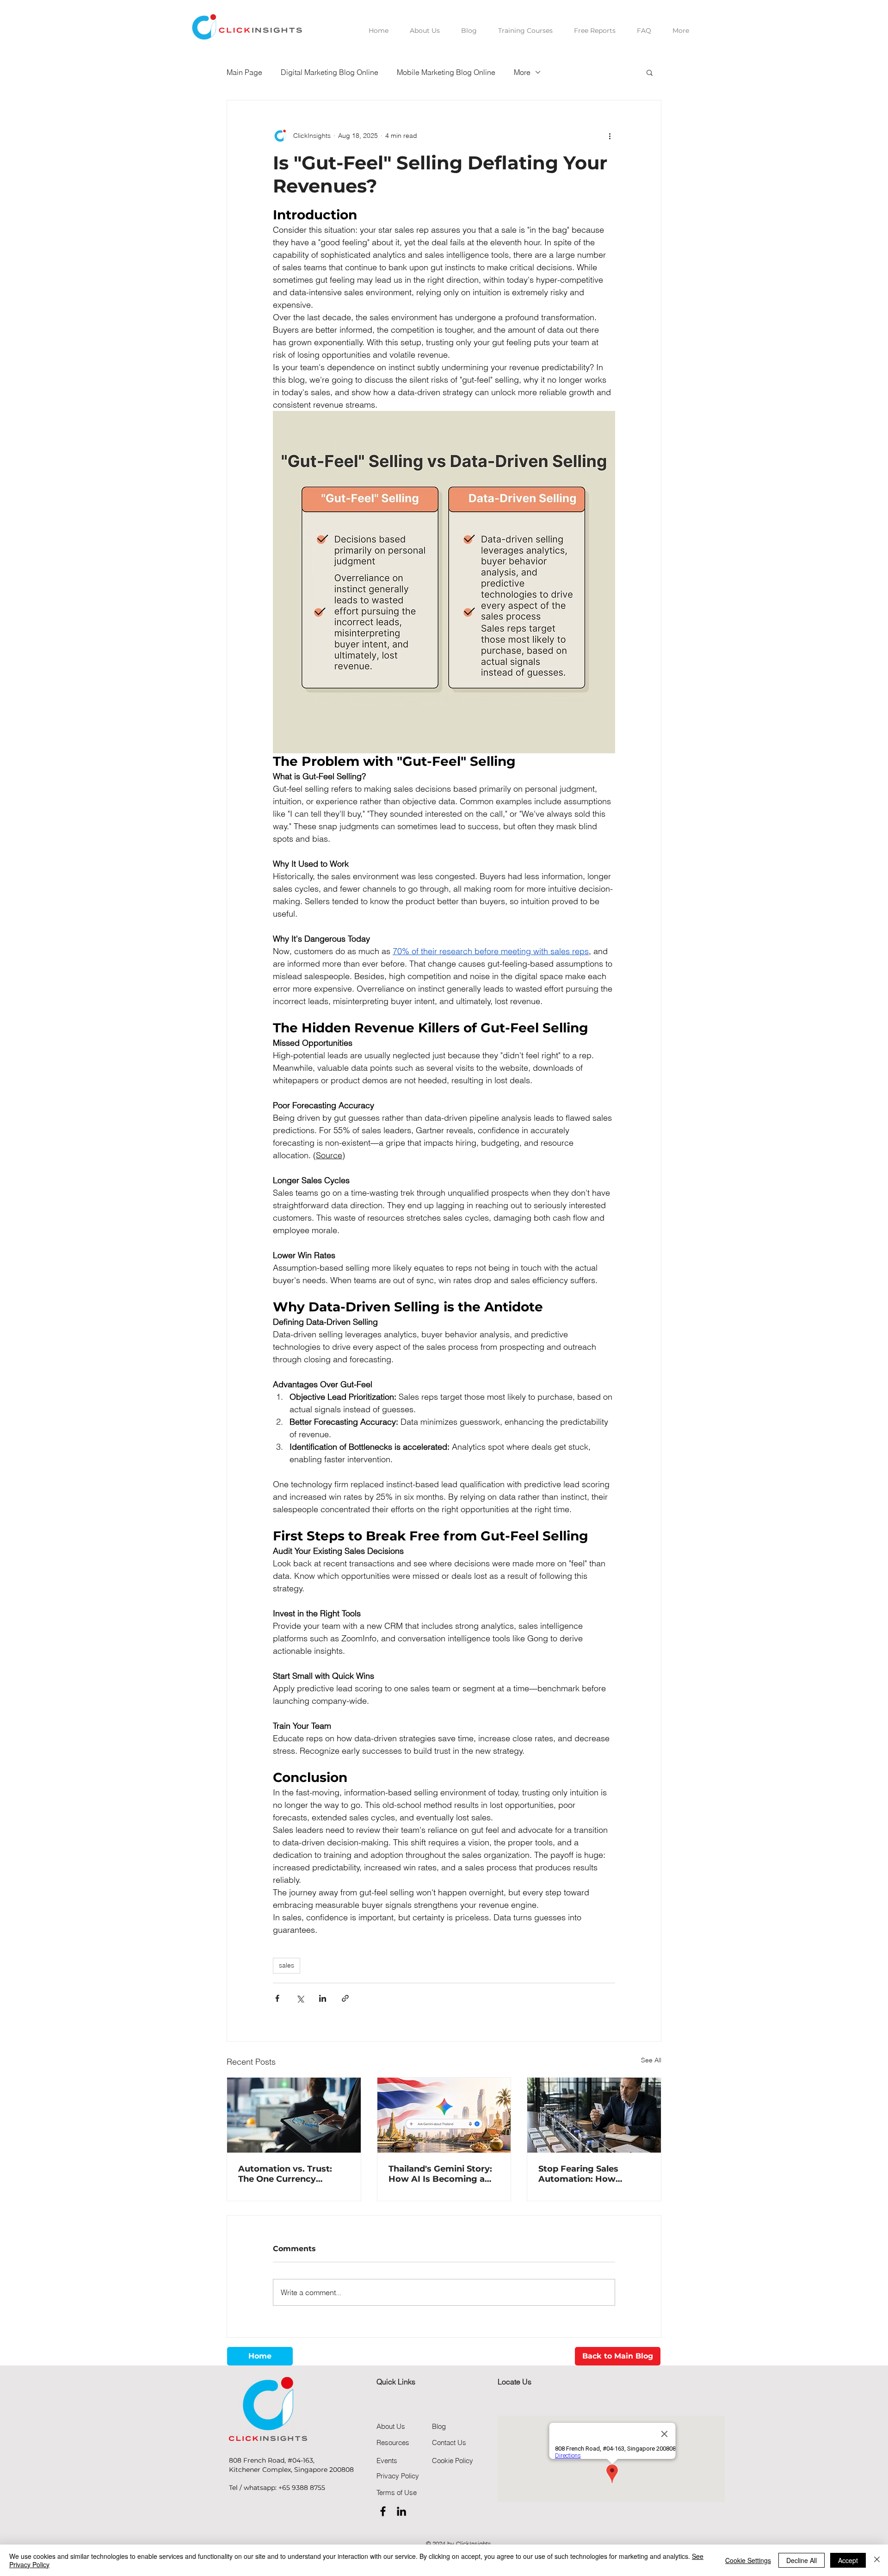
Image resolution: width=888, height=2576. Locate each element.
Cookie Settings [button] (748, 2560)
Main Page (244, 72)
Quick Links (396, 2382)
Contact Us (449, 2443)
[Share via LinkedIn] (323, 1998)
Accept (848, 2560)
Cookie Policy (453, 2461)
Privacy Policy (398, 2476)
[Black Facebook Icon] (383, 2511)
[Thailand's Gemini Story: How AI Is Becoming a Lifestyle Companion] (444, 2115)
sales (287, 1965)
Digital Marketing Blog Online (330, 72)
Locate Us (515, 2382)
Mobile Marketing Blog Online (446, 72)
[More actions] (610, 136)
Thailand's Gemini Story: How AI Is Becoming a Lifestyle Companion (440, 2174)
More (522, 72)
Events (387, 2461)
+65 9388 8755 (302, 2488)
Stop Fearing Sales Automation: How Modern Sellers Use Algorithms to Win (580, 2174)
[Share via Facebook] (277, 1998)
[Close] (877, 2560)
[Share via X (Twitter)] (300, 1998)
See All (651, 2060)
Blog (439, 2426)
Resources (393, 2443)
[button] (650, 72)
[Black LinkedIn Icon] (401, 2511)
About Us (391, 2426)
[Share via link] (345, 1998)
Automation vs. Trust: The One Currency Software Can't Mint (285, 2174)
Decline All (802, 2560)
